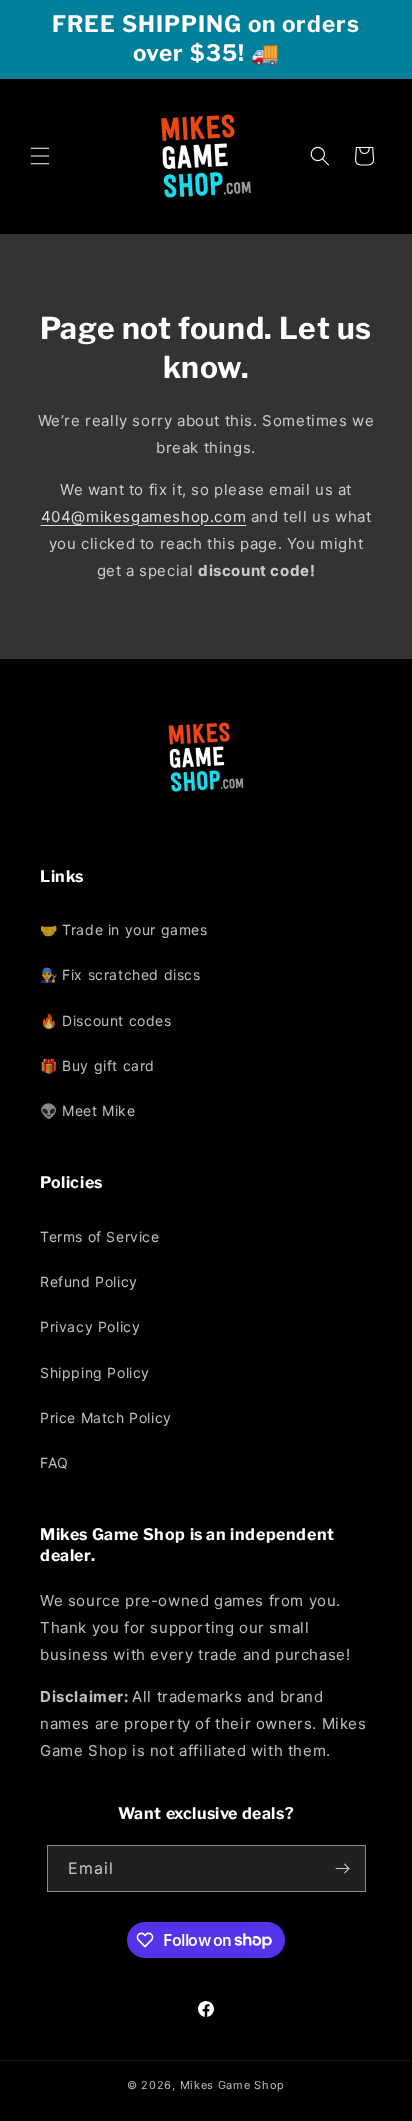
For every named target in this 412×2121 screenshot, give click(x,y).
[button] (40, 156)
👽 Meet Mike (88, 1110)
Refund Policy (89, 1281)
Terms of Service (100, 1236)
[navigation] (206, 1020)
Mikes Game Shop (233, 2085)
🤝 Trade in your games (124, 929)
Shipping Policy (95, 1372)
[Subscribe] (343, 1868)
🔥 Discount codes (106, 1020)
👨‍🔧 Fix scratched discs (120, 974)
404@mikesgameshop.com (144, 516)
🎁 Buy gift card (97, 1065)
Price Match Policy (106, 1417)
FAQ (54, 1462)
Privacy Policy (90, 1326)
